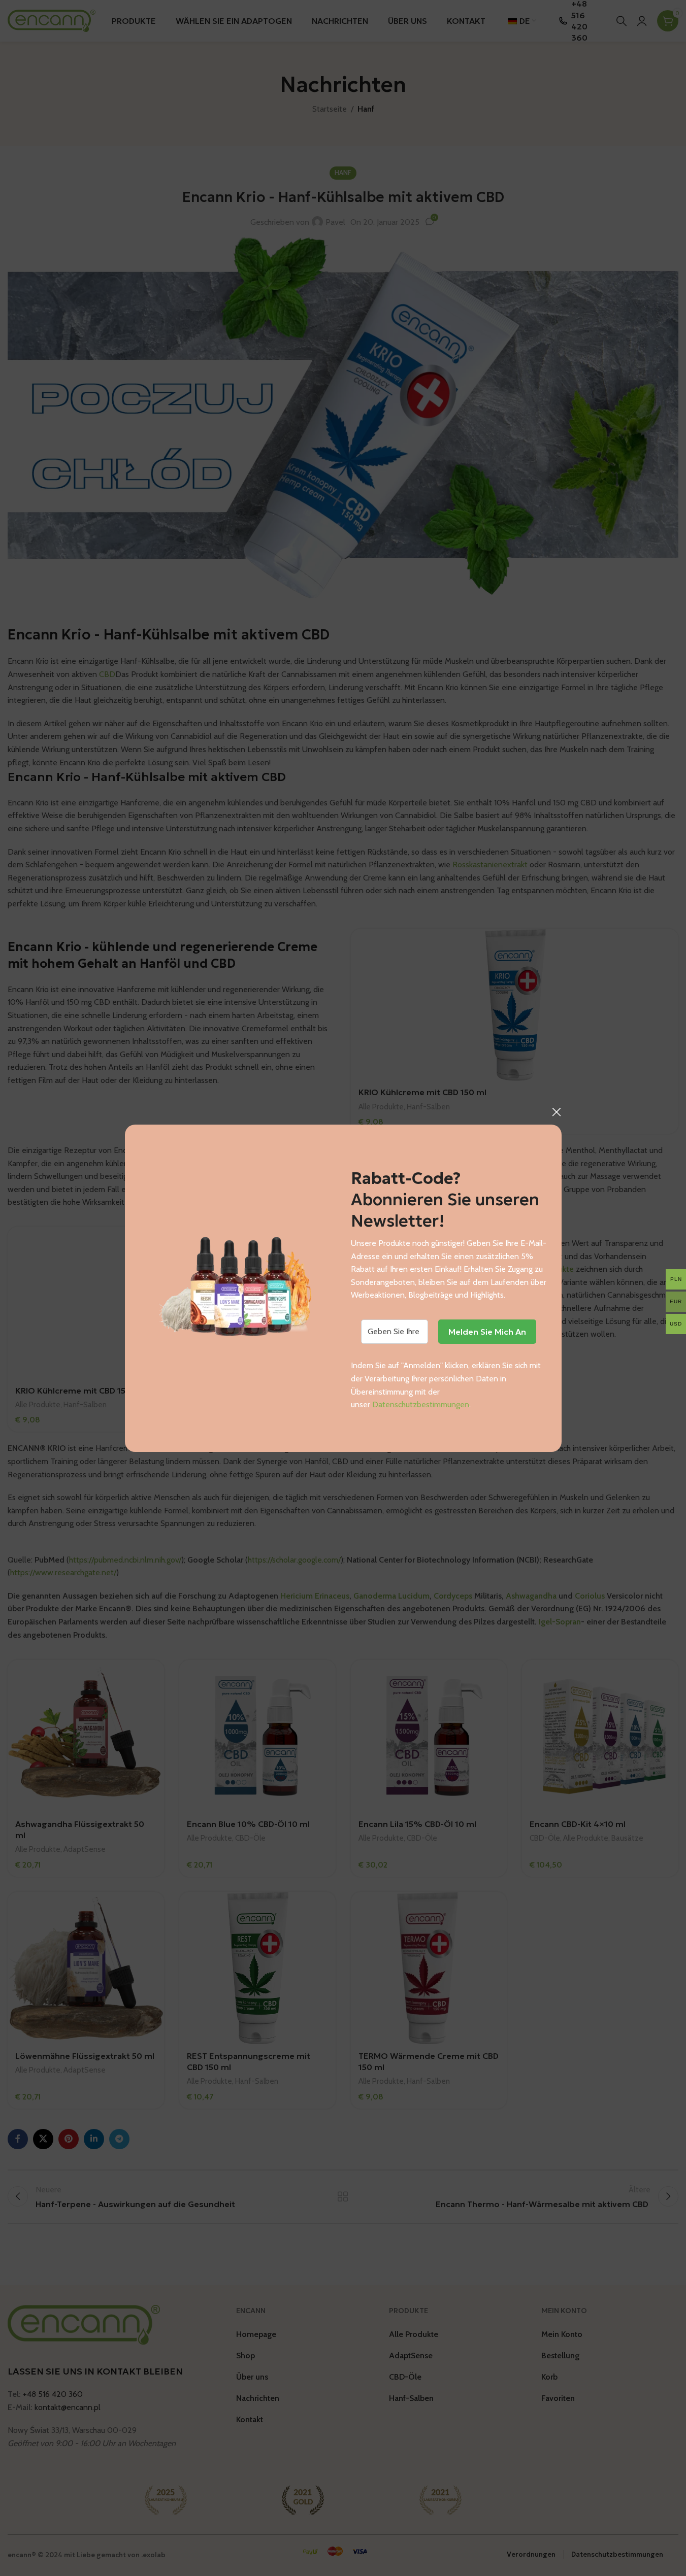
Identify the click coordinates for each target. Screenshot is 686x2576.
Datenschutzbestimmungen (421, 1404)
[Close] (557, 1112)
